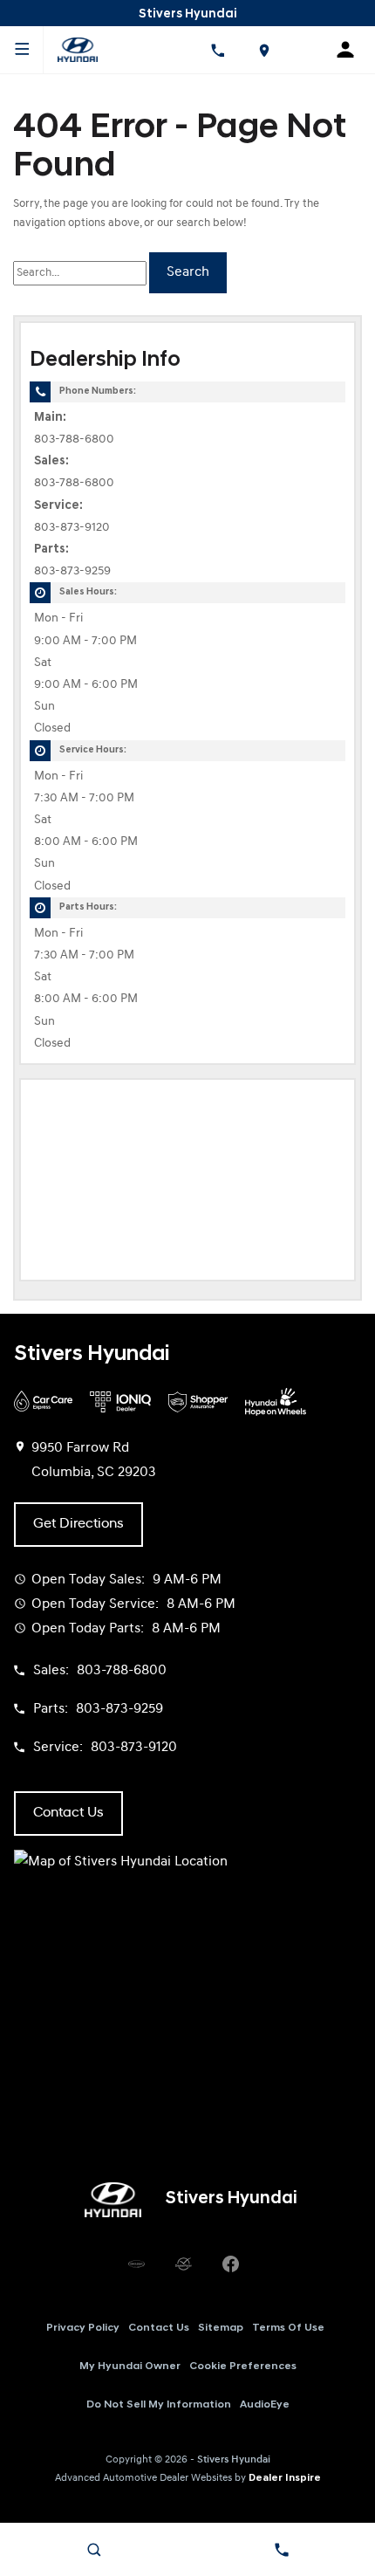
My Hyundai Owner (130, 2366)
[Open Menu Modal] (22, 50)
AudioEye (265, 2405)
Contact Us (159, 2328)
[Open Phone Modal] (217, 50)
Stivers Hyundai (234, 2460)
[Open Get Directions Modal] (263, 50)
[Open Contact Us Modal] (281, 2550)
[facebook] (230, 2264)
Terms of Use (288, 2328)
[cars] (136, 2264)
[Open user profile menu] (351, 50)
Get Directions (78, 1524)
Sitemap (221, 2328)
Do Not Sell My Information (159, 2405)
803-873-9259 (72, 571)
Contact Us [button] (68, 1813)
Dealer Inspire (285, 2478)
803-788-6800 (74, 440)
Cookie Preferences (243, 2366)
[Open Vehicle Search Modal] (94, 2550)
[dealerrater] (183, 2264)
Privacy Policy (83, 2328)
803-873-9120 (72, 528)
